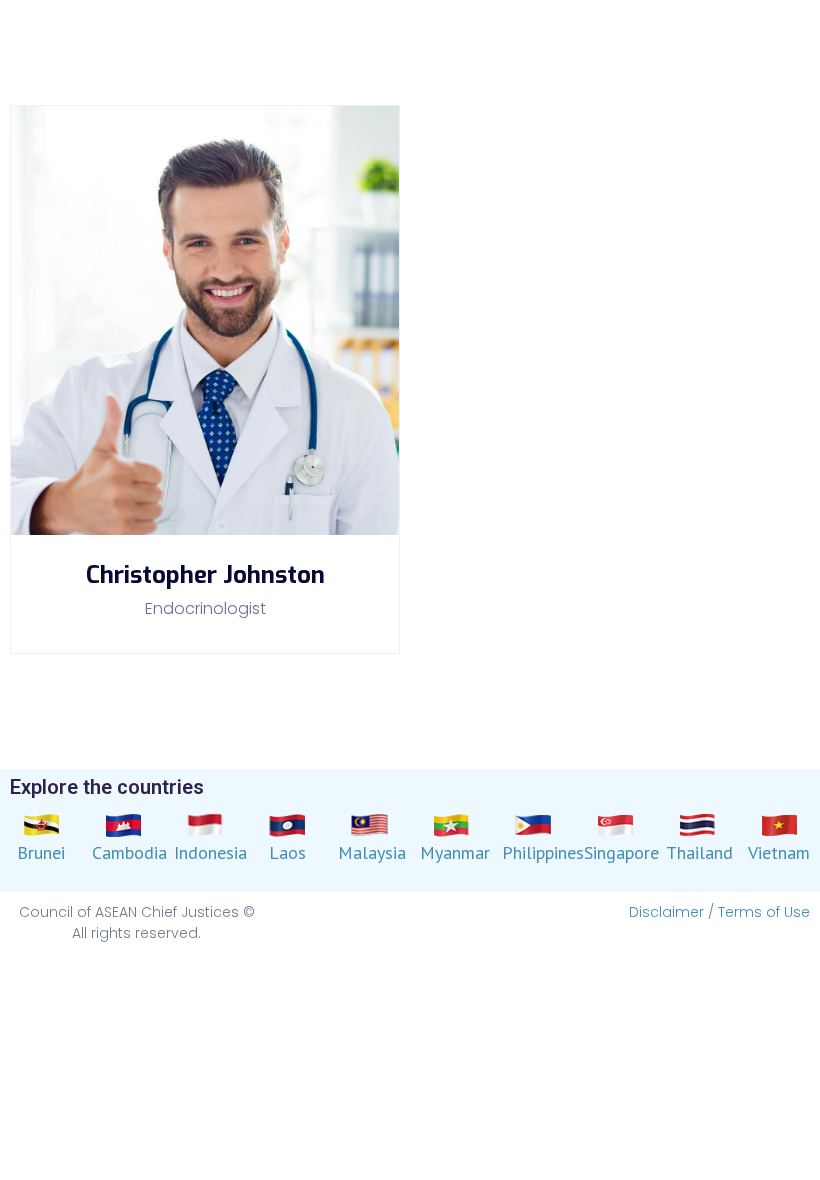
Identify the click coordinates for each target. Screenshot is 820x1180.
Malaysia (372, 852)
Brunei (41, 852)
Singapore (621, 852)
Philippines (543, 852)
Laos (287, 852)
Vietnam (779, 852)
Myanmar (455, 852)
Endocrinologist (205, 608)
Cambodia (129, 852)
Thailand (699, 852)
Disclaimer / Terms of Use (719, 912)
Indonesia (210, 852)
